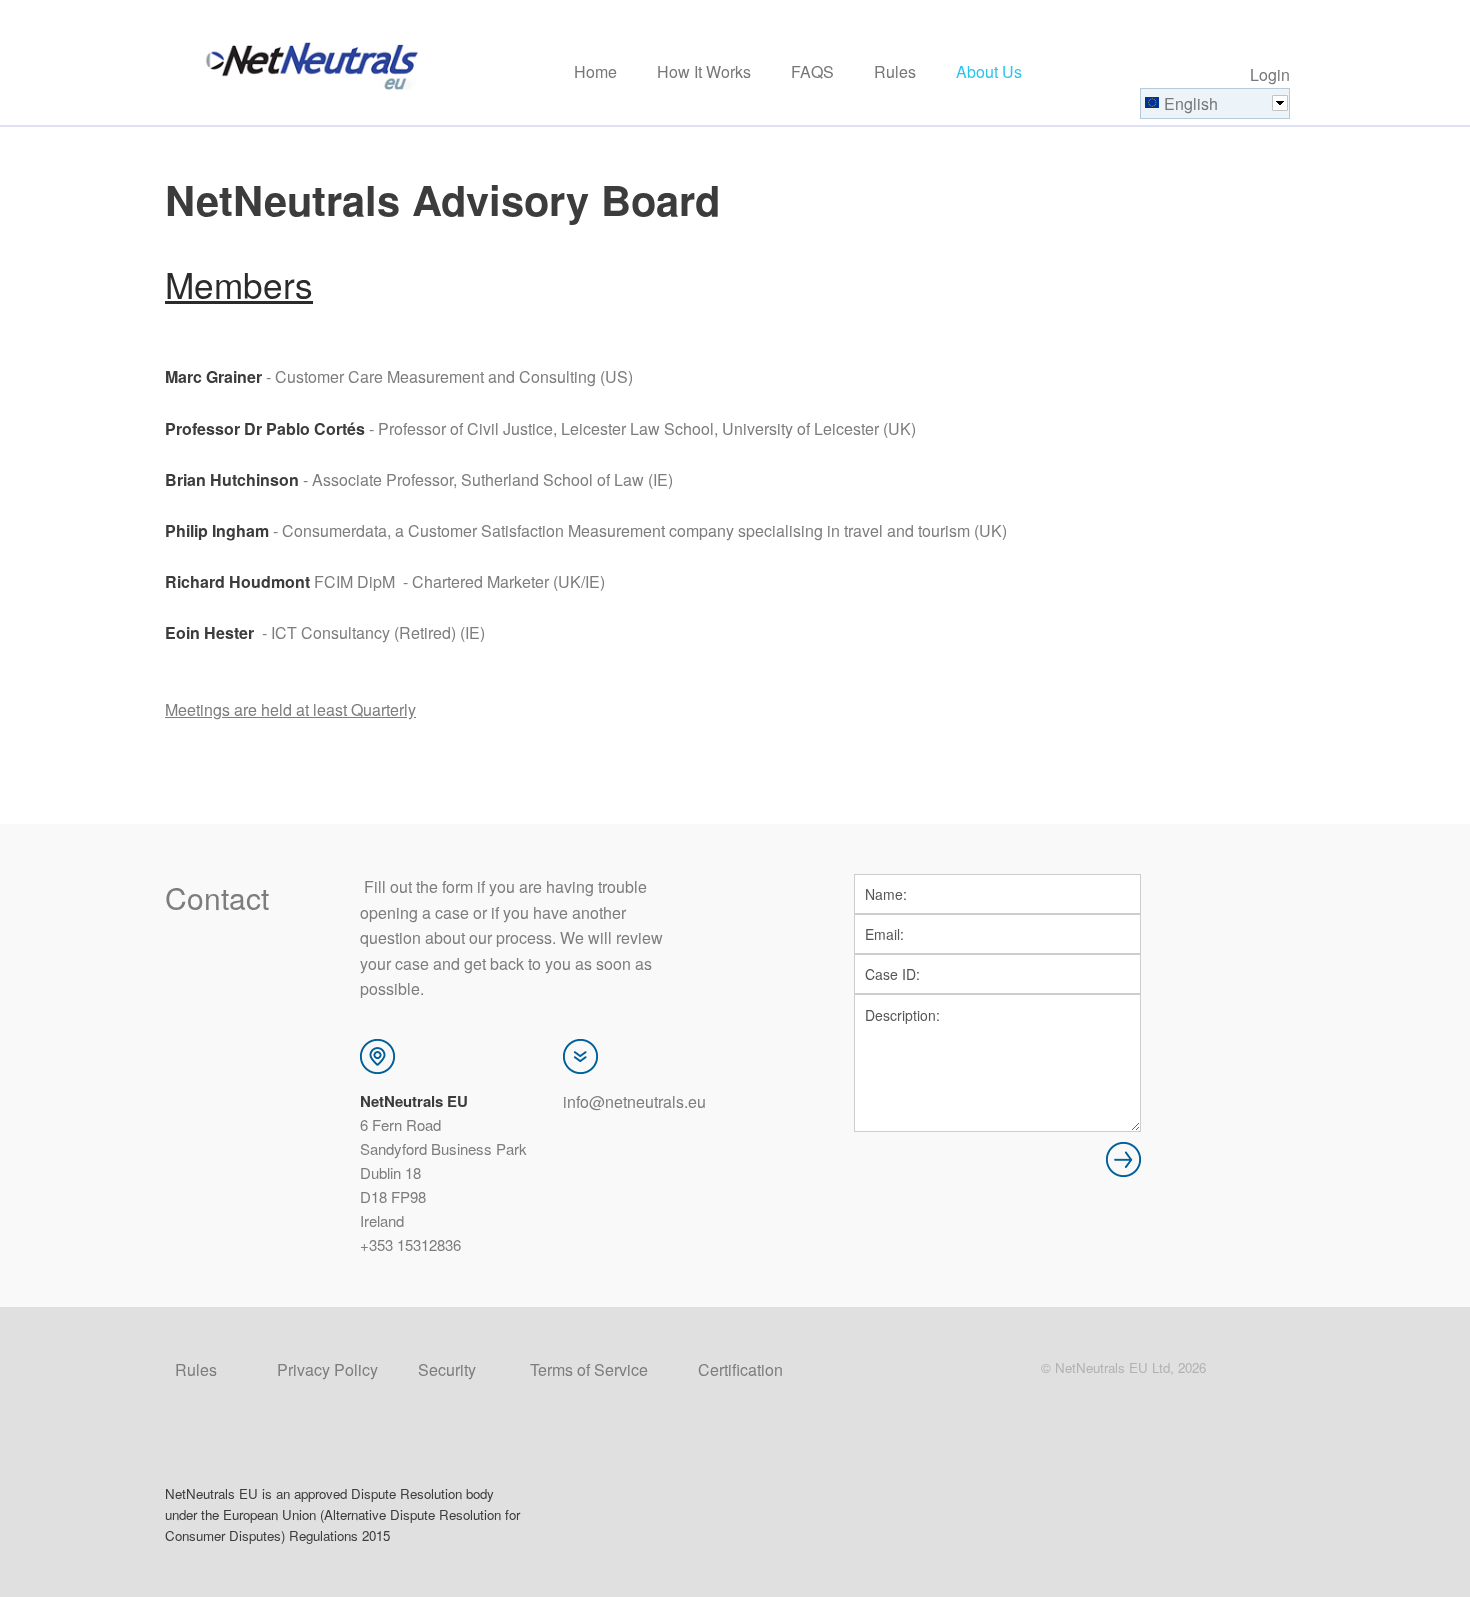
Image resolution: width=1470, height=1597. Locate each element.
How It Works (704, 72)
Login (1270, 74)
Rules (895, 72)
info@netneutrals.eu (634, 1101)
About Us (989, 72)
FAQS (812, 72)
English (1191, 103)
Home (595, 72)
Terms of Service (589, 1369)
